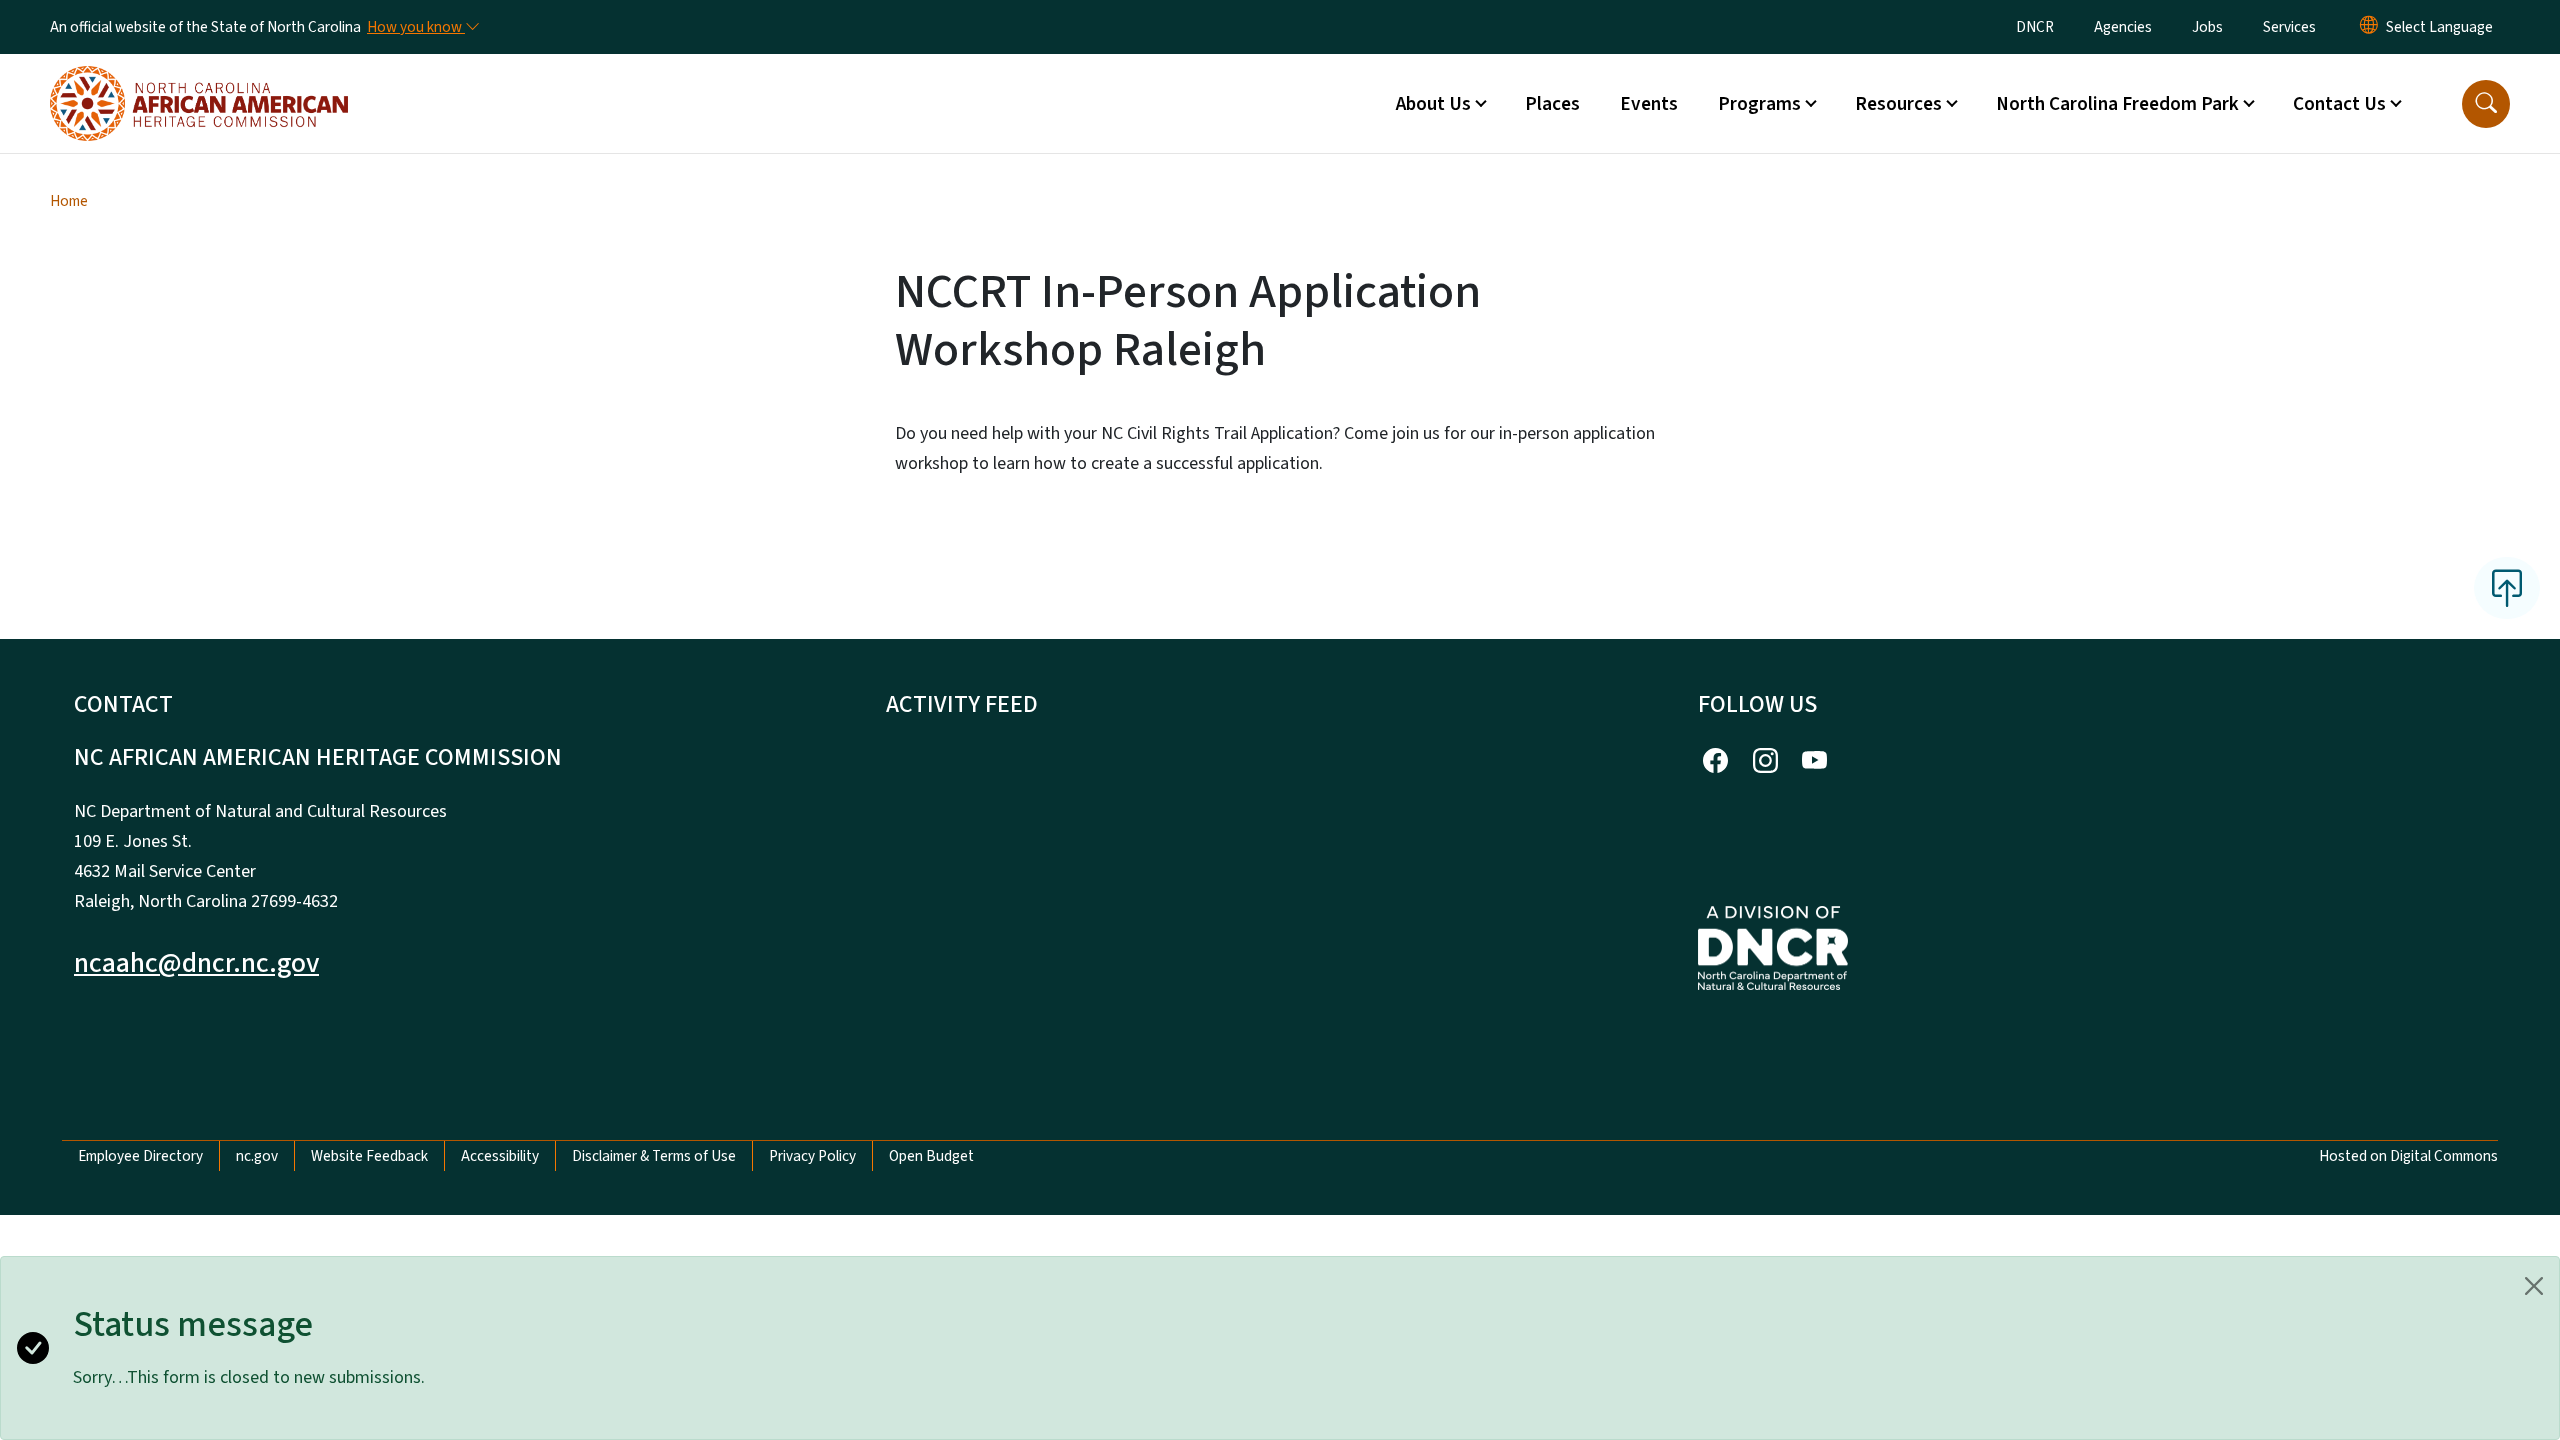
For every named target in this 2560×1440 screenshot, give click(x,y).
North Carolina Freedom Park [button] (2117, 104)
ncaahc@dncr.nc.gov (196, 963)
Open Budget (931, 1156)
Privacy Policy (812, 1156)
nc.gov (257, 1156)
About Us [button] (1433, 104)
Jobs (2207, 27)
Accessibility (500, 1156)
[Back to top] (2507, 588)
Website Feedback (369, 1156)
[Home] (199, 81)
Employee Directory (140, 1156)
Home (69, 201)
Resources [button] (1898, 104)
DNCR (2035, 27)
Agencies (2123, 27)
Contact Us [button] (2339, 104)
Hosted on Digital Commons (2408, 1156)
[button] (2486, 104)
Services (2289, 27)
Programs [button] (1759, 104)
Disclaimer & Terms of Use (654, 1156)
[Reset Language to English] (2369, 27)
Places (1552, 104)
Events (1649, 104)
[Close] (2534, 1286)
